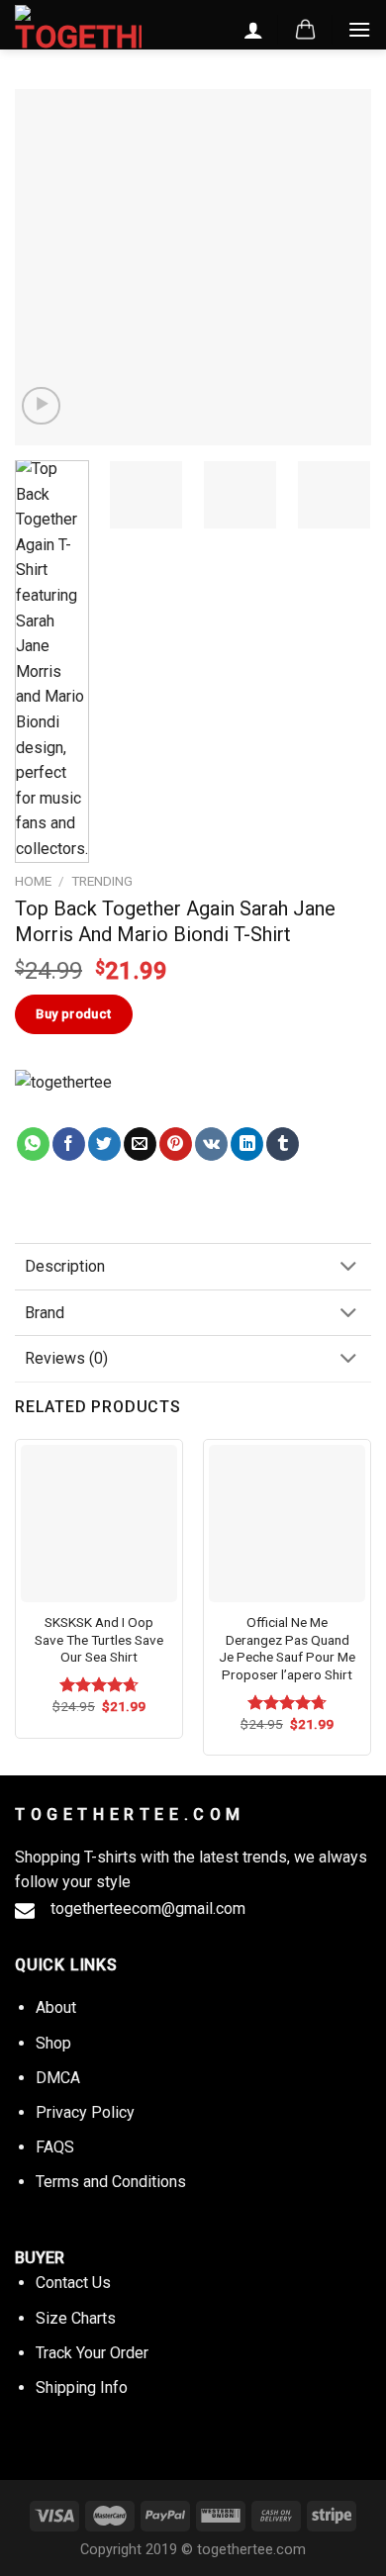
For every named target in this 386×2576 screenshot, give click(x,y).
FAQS (55, 2147)
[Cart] (305, 30)
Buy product (73, 1014)
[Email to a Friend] (140, 1144)
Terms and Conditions (111, 2182)
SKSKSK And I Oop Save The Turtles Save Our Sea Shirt (99, 1639)
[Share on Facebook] (69, 1144)
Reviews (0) (66, 1358)
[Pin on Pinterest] (176, 1144)
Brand (45, 1313)
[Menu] (359, 29)
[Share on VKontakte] (211, 1144)
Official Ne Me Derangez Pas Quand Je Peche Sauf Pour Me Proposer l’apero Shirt (287, 1648)
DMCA (58, 2078)
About (56, 2007)
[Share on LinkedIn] (247, 1144)
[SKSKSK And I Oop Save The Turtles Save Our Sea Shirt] (99, 1523)
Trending (102, 881)
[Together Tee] (83, 1098)
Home (33, 881)
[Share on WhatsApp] (33, 1144)
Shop (53, 2043)
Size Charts (76, 2318)
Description (65, 1266)
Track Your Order (92, 2353)
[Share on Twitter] (104, 1144)
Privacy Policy (85, 2112)
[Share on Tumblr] (283, 1144)
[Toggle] (348, 1268)
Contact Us (73, 2283)
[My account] (253, 30)
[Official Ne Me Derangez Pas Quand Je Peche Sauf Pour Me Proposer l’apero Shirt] (287, 1523)
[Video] (41, 406)
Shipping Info (82, 2387)
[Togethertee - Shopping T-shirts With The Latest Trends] (78, 29)
